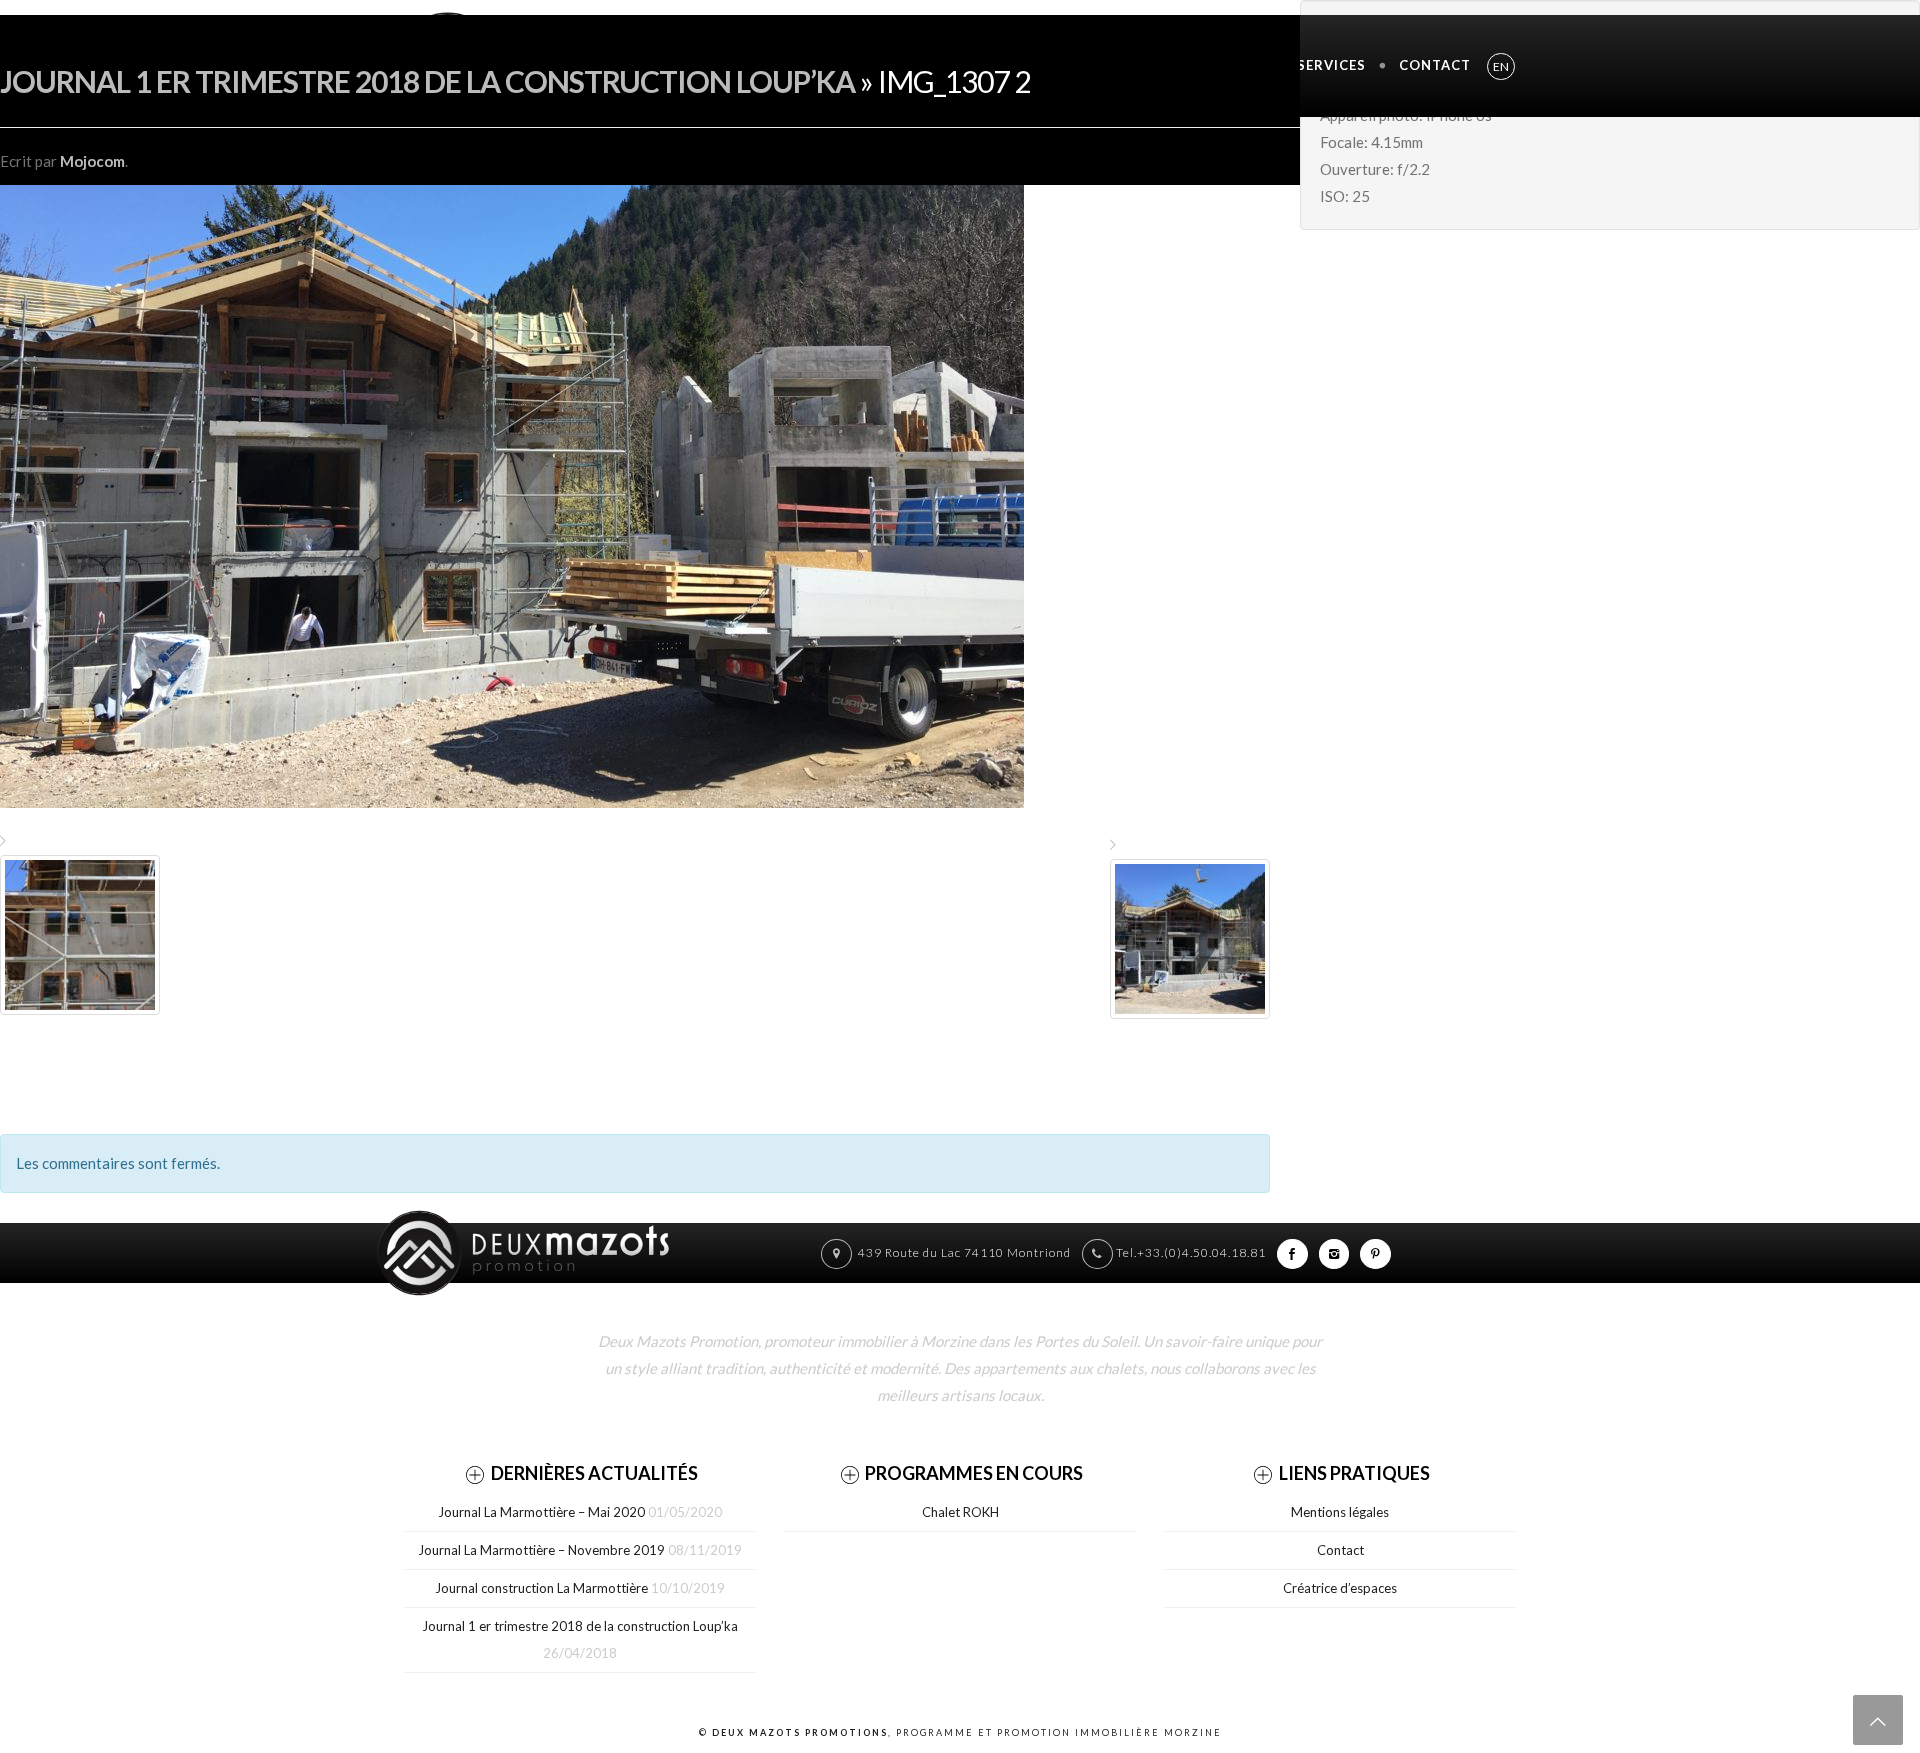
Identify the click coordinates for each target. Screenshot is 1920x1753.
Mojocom (92, 161)
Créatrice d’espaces (1340, 1588)
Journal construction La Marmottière (541, 1588)
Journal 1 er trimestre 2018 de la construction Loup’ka (427, 81)
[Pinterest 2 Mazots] (1375, 1252)
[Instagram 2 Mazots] (1334, 1252)
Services (1331, 65)
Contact (1435, 65)
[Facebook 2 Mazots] (1292, 1252)
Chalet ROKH (960, 1512)
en (1501, 66)
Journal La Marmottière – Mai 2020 (541, 1512)
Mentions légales (1340, 1512)
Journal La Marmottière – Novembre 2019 (541, 1550)
